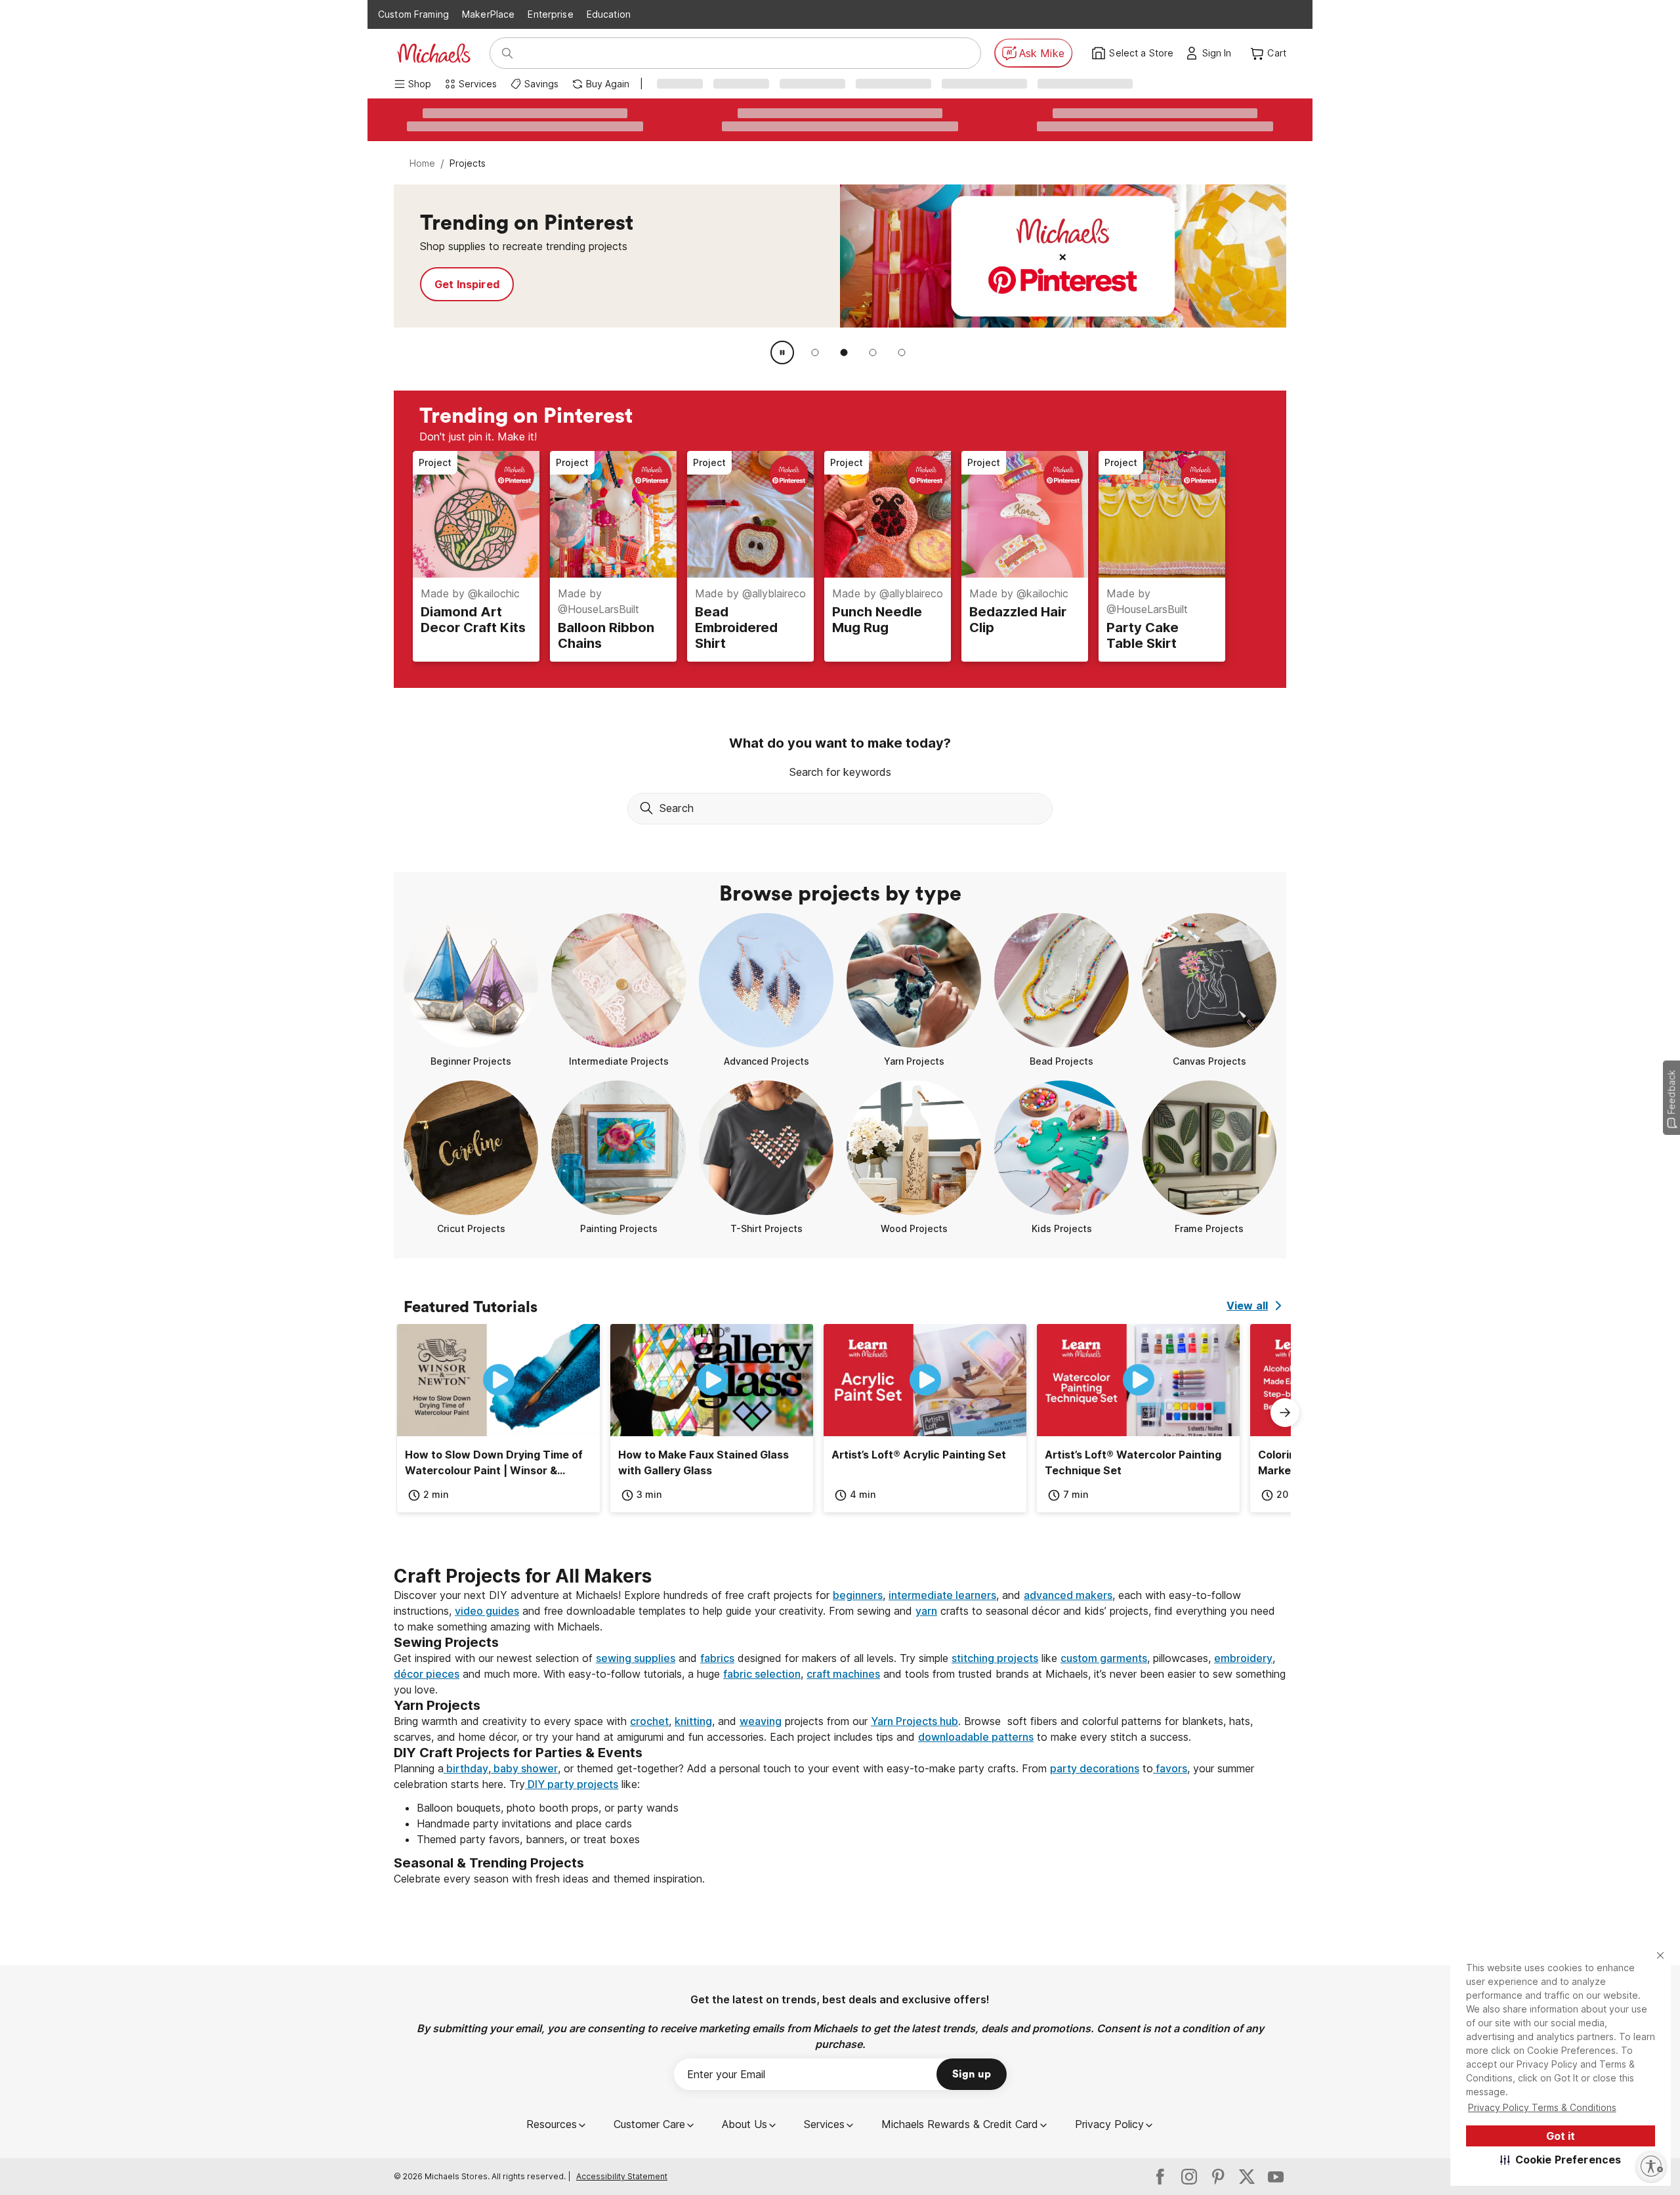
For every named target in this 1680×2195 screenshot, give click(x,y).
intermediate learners (942, 1595)
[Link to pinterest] (1218, 2177)
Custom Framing (413, 14)
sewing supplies (636, 1658)
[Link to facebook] (1160, 2177)
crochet (649, 1721)
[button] (1561, 2160)
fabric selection (762, 1674)
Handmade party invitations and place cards (524, 1823)
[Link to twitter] (1247, 2177)
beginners (858, 1595)
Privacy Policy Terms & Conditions (1542, 2107)
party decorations (1095, 1768)
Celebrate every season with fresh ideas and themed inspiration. (549, 1879)
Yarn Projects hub (914, 1721)
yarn (926, 1611)
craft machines (843, 1674)
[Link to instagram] (1189, 2177)
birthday (466, 1768)
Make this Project (481, 284)
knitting (693, 1721)
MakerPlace (488, 14)
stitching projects (995, 1658)
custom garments (1104, 1658)
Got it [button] (1561, 2136)
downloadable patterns (976, 1737)
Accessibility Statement (622, 2176)
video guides (487, 1611)
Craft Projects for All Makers (523, 1576)
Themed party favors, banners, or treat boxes (528, 1839)
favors (1170, 1768)
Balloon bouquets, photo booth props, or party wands (548, 1808)
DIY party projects (572, 1784)
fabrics (717, 1658)
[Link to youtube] (1276, 2177)
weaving (761, 1721)
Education (609, 14)
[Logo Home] (434, 53)
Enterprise (550, 14)
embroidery (1243, 1658)
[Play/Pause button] (782, 352)
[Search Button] (507, 53)
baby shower (524, 1768)
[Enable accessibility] (1651, 2166)
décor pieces (427, 1674)
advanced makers (1068, 1595)
